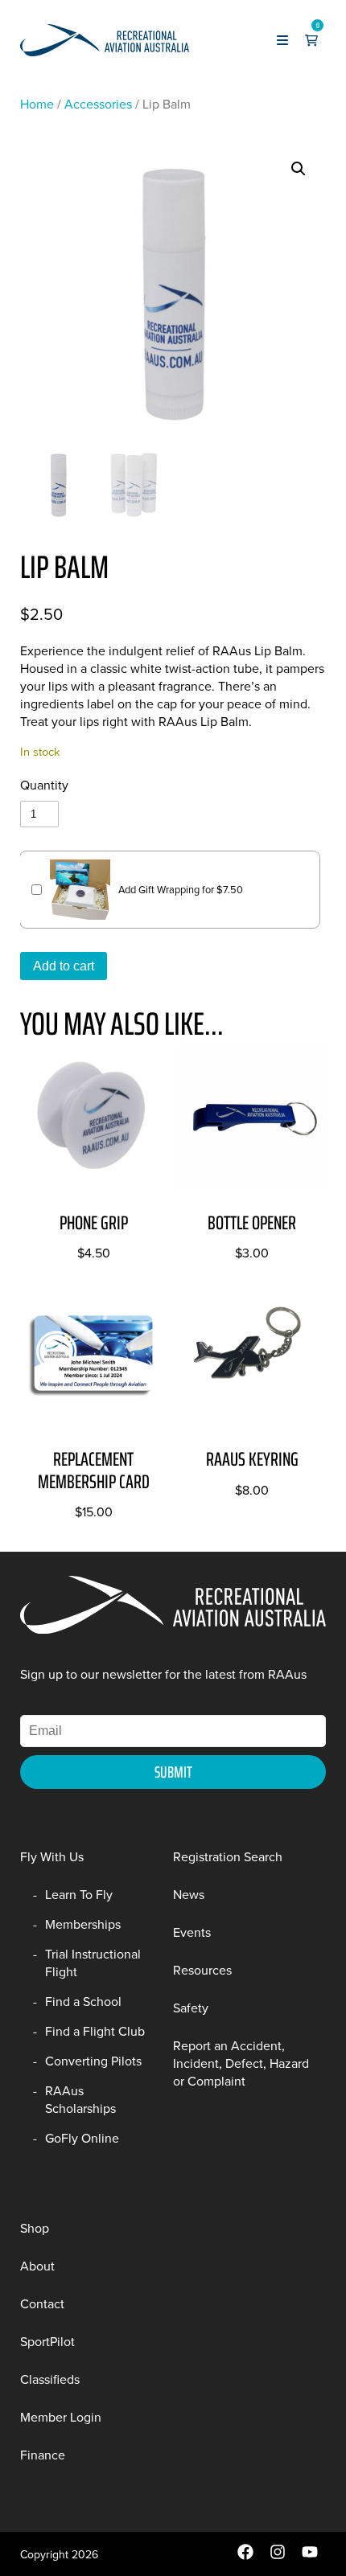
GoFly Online (82, 2138)
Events (192, 1932)
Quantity (44, 785)
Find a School (83, 2001)
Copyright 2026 (59, 2554)
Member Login (61, 2417)
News (189, 1894)
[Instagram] (278, 2556)
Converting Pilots (93, 2061)
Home (37, 104)
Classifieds (50, 2379)
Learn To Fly (79, 1894)
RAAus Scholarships (80, 2099)
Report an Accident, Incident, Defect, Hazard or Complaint (241, 2063)
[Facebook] (245, 2556)
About (37, 2266)
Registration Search (228, 1856)
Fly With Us (52, 1856)
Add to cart (64, 966)
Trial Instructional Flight (93, 1963)
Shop (35, 2228)
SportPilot (47, 2341)
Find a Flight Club (95, 2031)
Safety (191, 2008)
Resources (202, 1970)
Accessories (98, 104)
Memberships (83, 1924)
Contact (42, 2303)
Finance (43, 2455)
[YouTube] (310, 2556)
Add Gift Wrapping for (181, 889)
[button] (299, 169)
